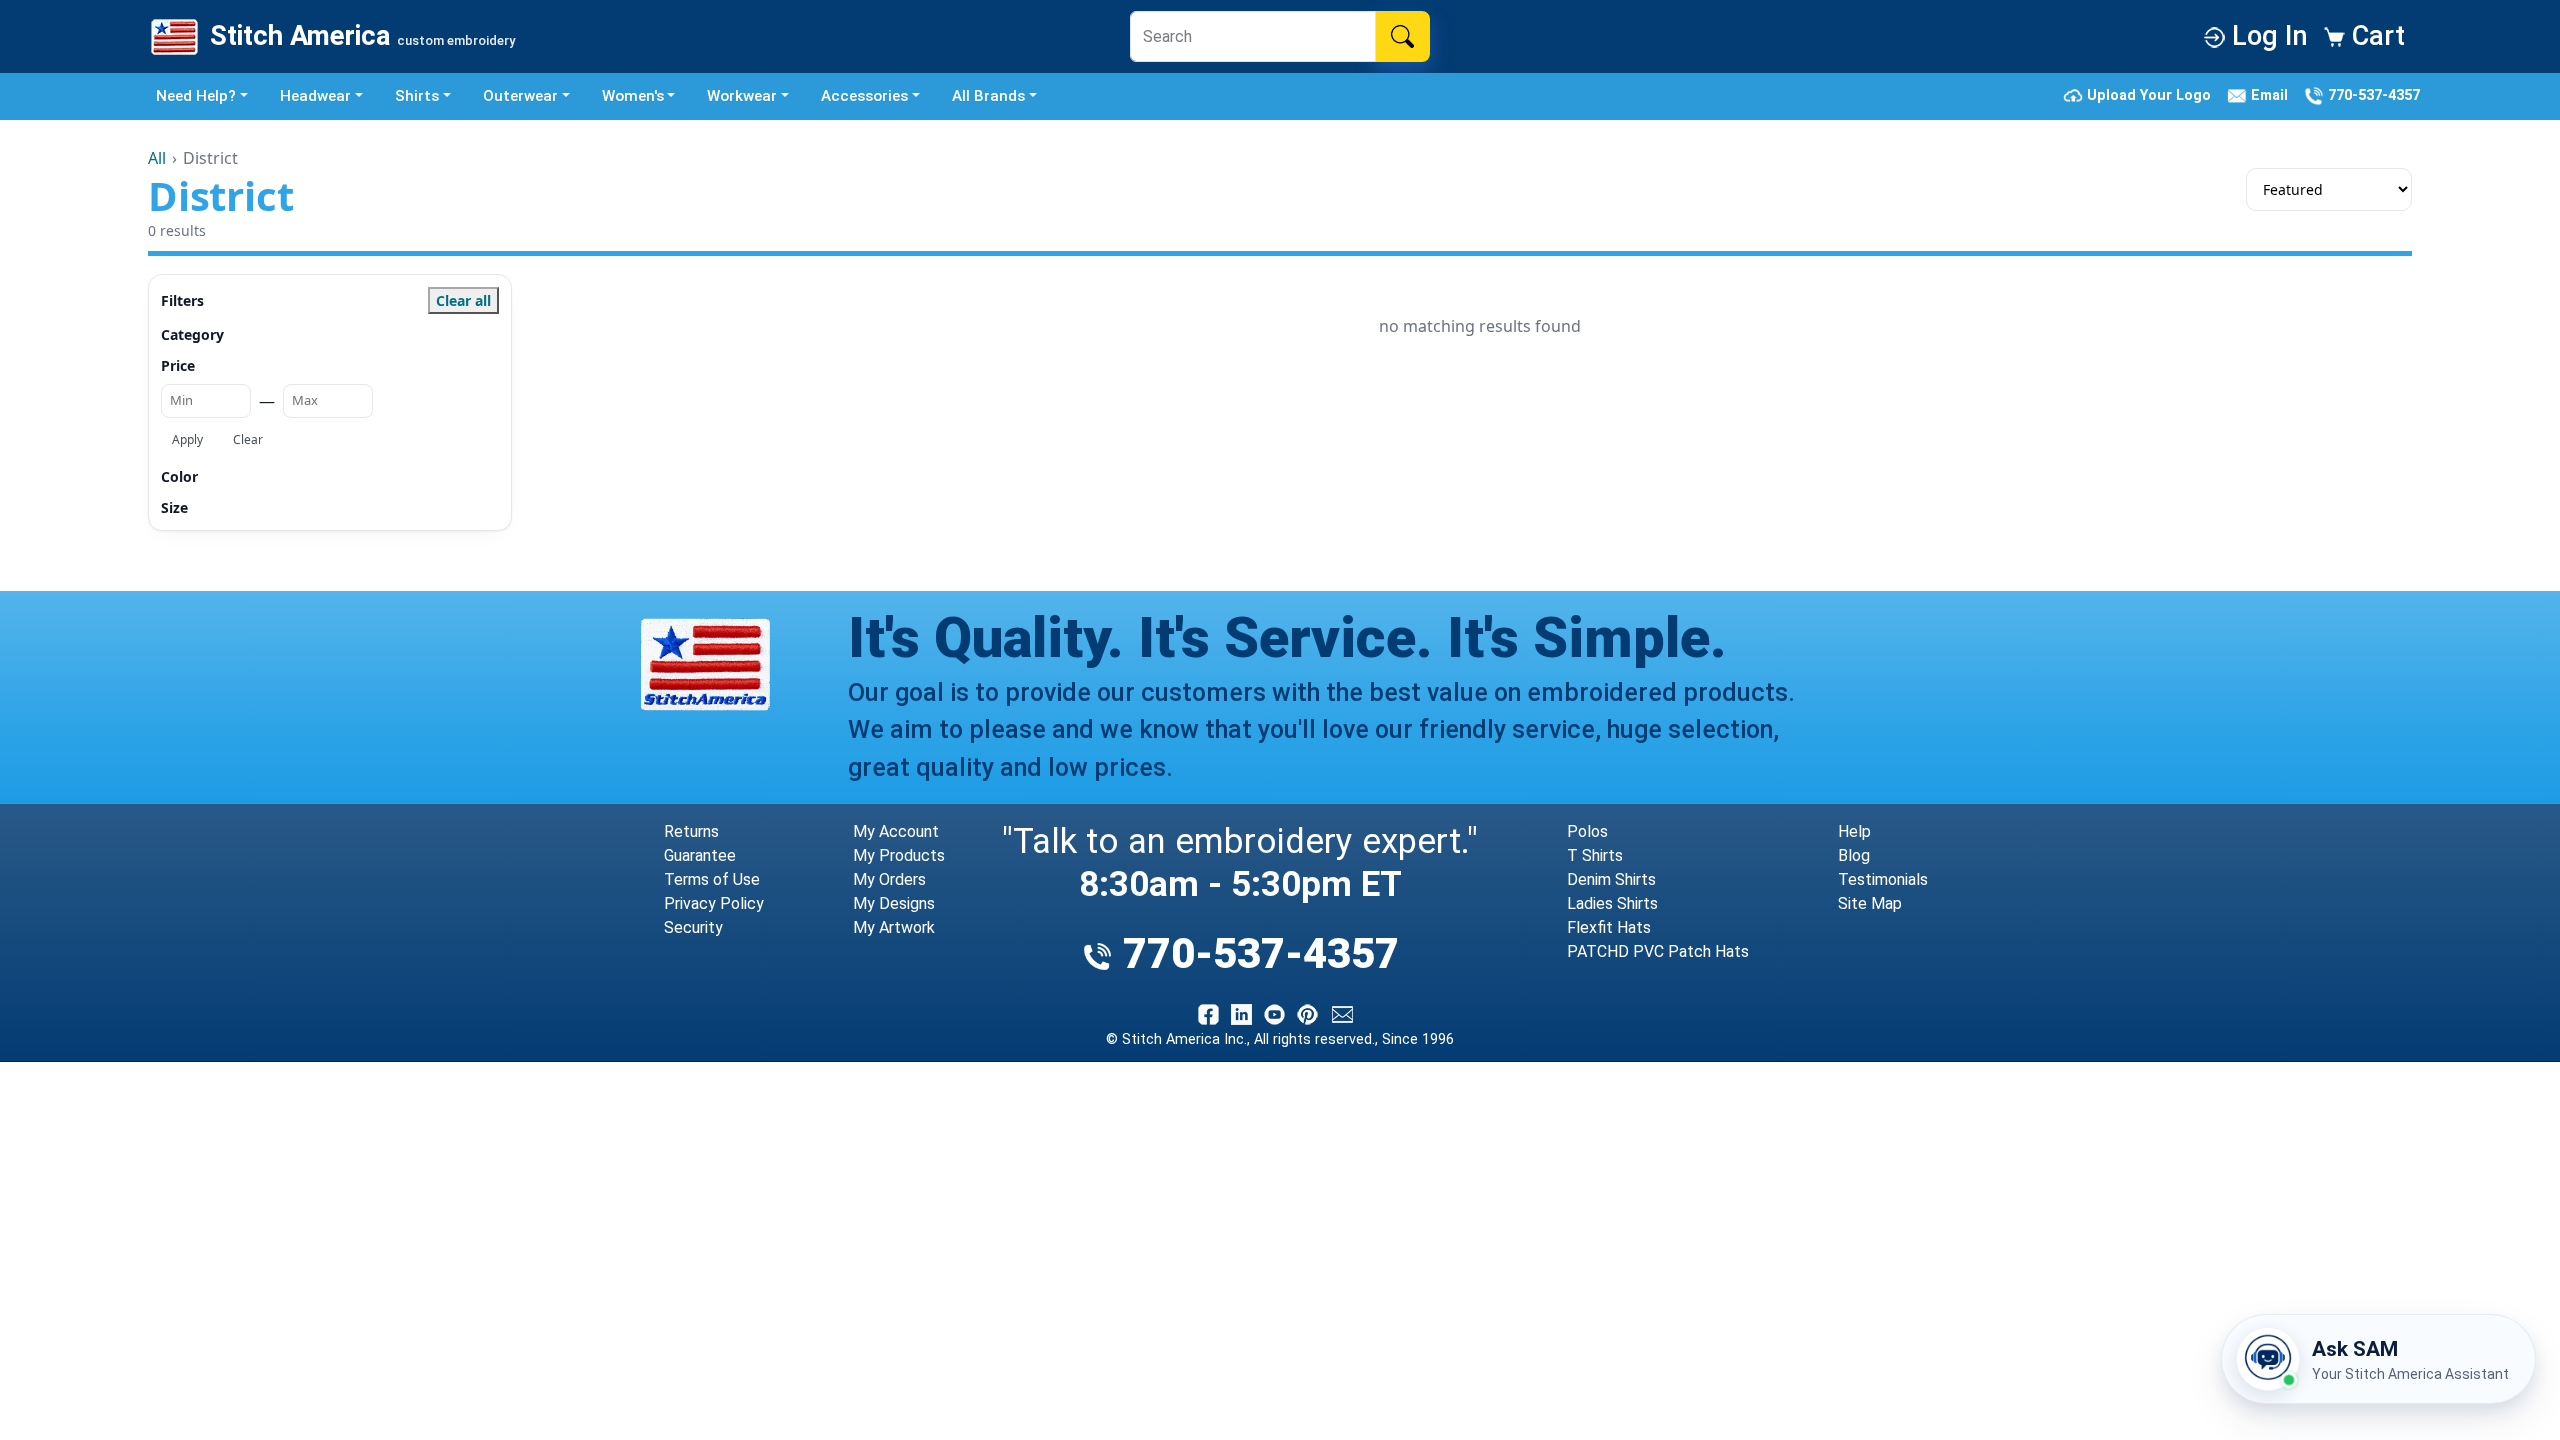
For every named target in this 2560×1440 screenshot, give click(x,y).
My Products (899, 855)
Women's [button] (633, 96)
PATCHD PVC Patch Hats (1658, 951)
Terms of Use (712, 879)
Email (2271, 95)
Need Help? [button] (196, 96)
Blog (1854, 855)
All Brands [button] (988, 96)
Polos (1587, 831)
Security (693, 927)
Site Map (1870, 903)
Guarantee (700, 855)
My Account (896, 831)
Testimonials (1883, 879)
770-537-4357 (2372, 95)
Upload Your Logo (2151, 95)
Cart (2375, 36)
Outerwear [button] (520, 96)
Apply (187, 439)
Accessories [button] (864, 96)
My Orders (889, 879)
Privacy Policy (714, 903)
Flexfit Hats (1609, 927)
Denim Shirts (1611, 879)
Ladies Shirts (1612, 903)
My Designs (894, 903)
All (157, 158)
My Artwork (894, 927)
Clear (248, 439)
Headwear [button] (315, 96)
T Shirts (1595, 855)
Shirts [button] (417, 96)
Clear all (463, 300)
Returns (691, 831)
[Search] (1402, 36)
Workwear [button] (742, 96)
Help (1854, 831)
